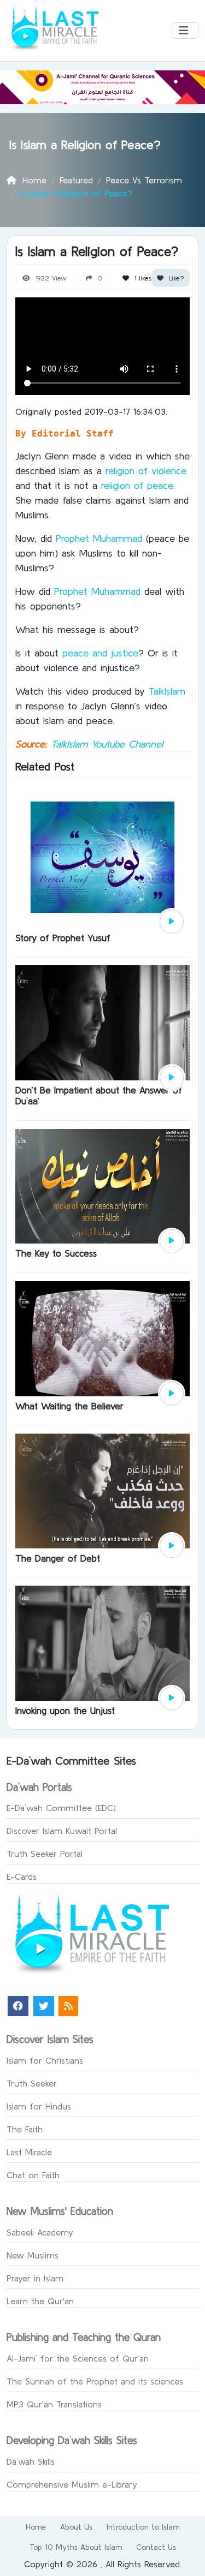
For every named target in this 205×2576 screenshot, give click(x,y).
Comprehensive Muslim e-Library (72, 2484)
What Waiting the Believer (69, 1406)
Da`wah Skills (31, 2461)
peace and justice (100, 653)
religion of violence (146, 471)
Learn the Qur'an (40, 2301)
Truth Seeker (32, 2083)
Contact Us (156, 2547)
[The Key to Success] (102, 1185)
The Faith (25, 2129)
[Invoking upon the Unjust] (102, 1642)
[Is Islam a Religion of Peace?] (172, 922)
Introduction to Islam (143, 2527)
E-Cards (22, 1876)
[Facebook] (18, 2006)
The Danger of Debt (58, 1558)
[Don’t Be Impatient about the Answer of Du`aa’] (102, 1021)
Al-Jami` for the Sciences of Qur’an (78, 2358)
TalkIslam (167, 691)
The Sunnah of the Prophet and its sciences (95, 2381)
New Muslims (33, 2255)
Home (36, 2527)
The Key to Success (56, 1253)
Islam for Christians (45, 2060)
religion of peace (137, 485)
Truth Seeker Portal (45, 1854)
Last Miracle (29, 2152)
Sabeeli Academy (40, 2232)
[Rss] (68, 2006)
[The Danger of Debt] (102, 1490)
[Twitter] (44, 2006)
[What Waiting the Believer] (102, 1337)
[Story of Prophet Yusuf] (102, 856)
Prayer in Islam (35, 2278)
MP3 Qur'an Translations (54, 2404)
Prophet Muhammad (97, 538)
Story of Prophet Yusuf (63, 938)
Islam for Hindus (39, 2106)
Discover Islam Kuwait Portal (62, 1831)
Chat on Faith (33, 2175)
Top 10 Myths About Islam (76, 2547)
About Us (76, 2527)
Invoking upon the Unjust (65, 1710)
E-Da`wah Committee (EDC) (61, 1808)
